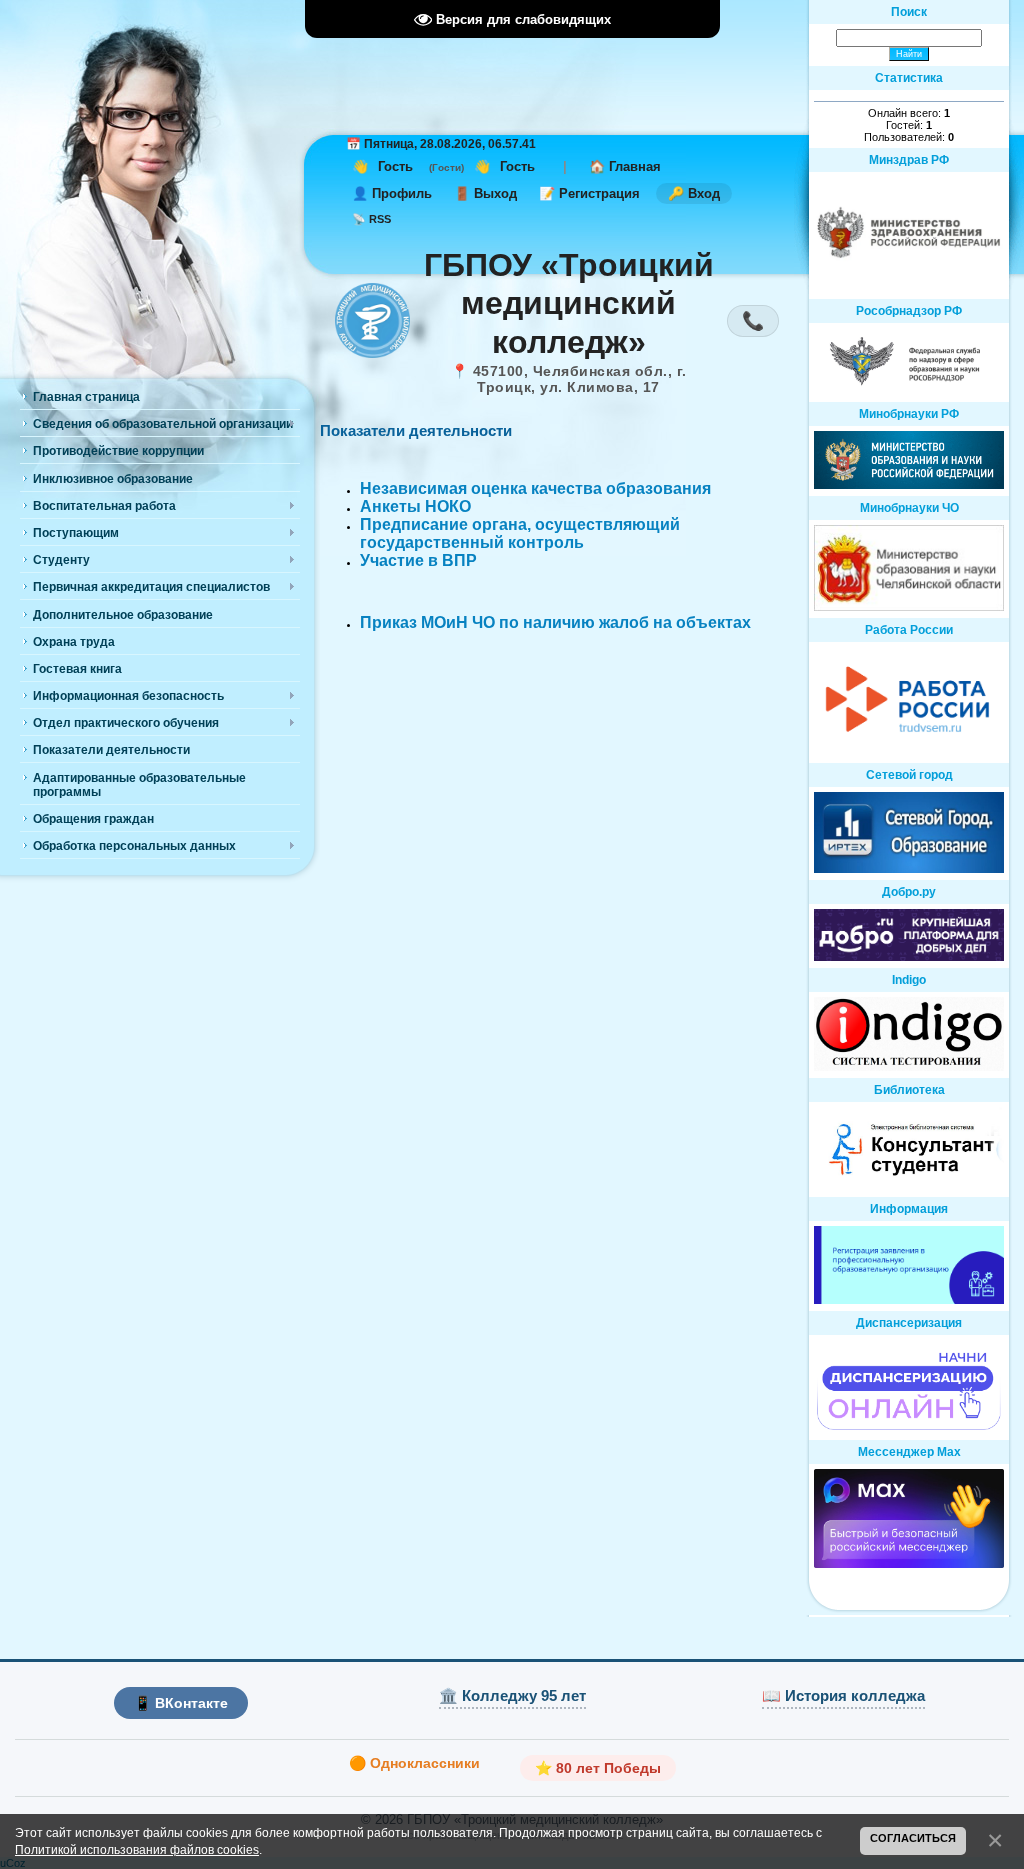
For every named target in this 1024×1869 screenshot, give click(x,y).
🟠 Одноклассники (414, 1763)
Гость (395, 166)
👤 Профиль (392, 193)
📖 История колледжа (843, 1695)
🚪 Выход (485, 193)
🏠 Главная (625, 166)
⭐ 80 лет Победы (598, 1768)
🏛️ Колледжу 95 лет (512, 1695)
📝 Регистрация (589, 193)
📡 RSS (371, 219)
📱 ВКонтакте (181, 1703)
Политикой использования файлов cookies (137, 1849)
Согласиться (913, 1838)
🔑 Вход (694, 193)
